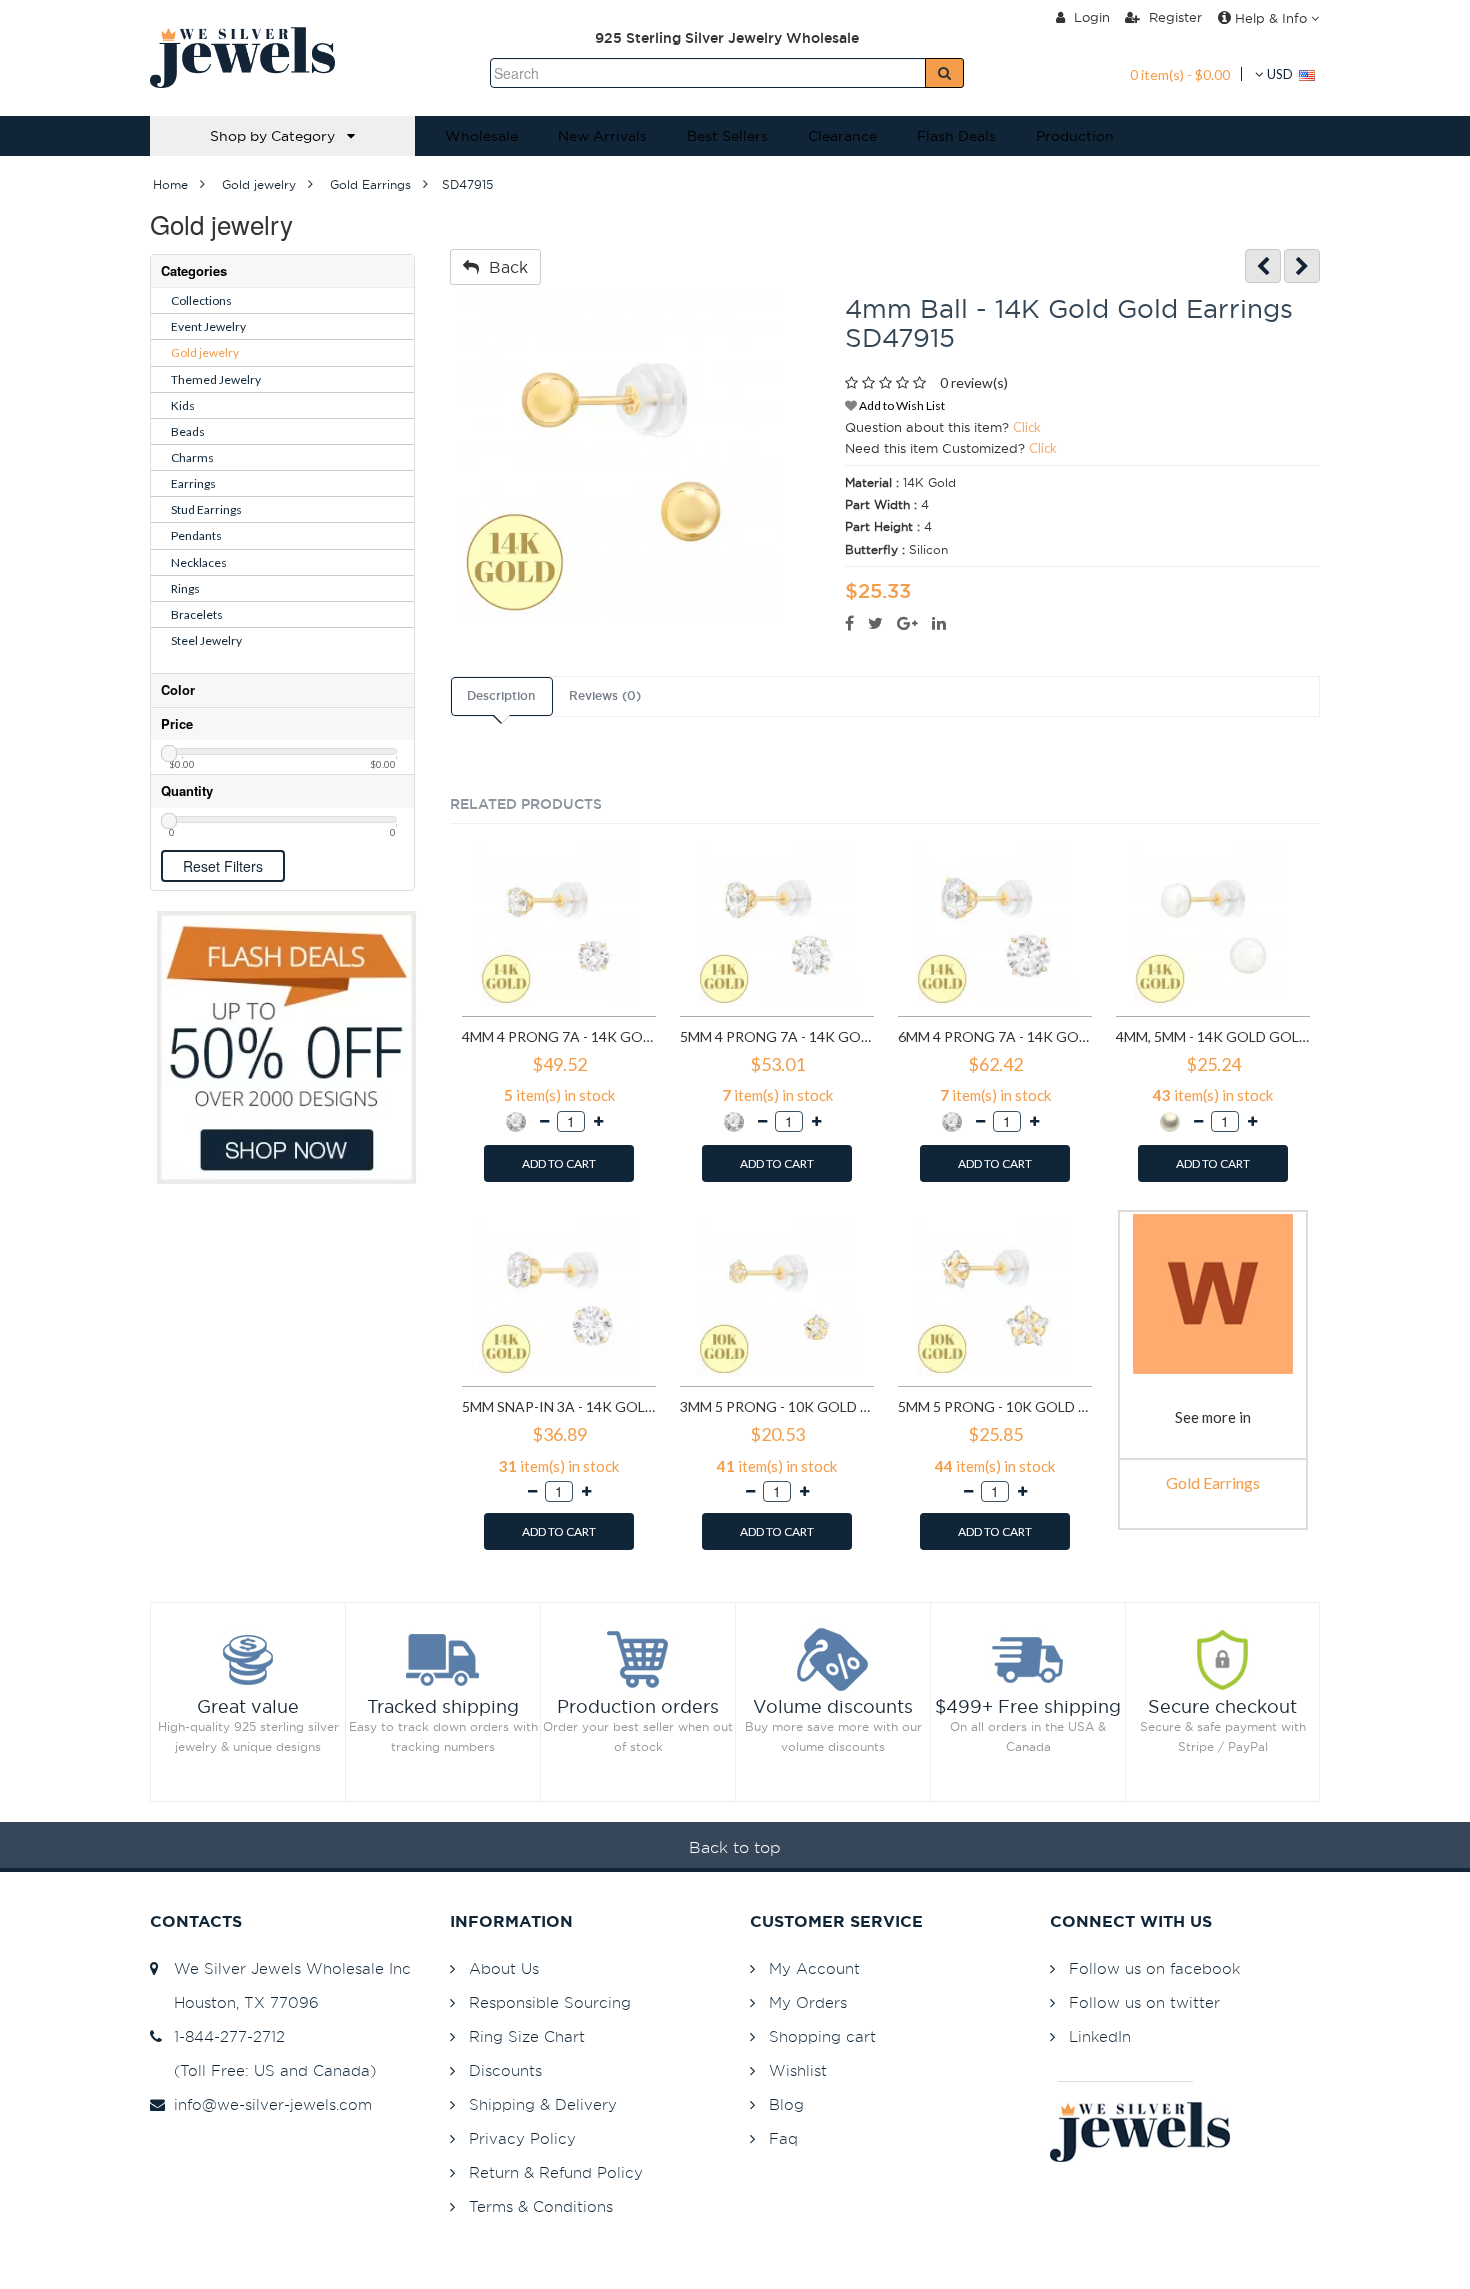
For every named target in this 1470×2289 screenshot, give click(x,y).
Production (1075, 136)
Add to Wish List (901, 405)
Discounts (505, 2070)
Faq (783, 2138)
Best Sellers (727, 136)
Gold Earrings (1213, 1482)
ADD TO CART (559, 1163)
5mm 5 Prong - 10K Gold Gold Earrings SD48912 (995, 1406)
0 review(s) (974, 382)
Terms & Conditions (541, 2206)
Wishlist (798, 2070)
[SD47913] (1263, 266)
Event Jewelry (208, 326)
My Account (814, 1968)
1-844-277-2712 (224, 2036)
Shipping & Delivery (543, 2104)
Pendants (196, 535)
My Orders (808, 2002)
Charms (192, 457)
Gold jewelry (205, 352)
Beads (188, 431)
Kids (183, 405)
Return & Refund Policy (556, 2172)
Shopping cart (822, 2036)
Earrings (193, 483)
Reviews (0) (605, 696)
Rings (185, 588)
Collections (201, 300)
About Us (504, 1968)
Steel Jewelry (206, 640)
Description (501, 696)
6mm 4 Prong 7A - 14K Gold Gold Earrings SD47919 (995, 1036)
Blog (786, 2104)
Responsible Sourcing (550, 2002)
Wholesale (481, 136)
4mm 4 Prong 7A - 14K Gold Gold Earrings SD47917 (559, 1036)
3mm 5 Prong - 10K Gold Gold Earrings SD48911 (777, 1406)
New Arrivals (602, 136)
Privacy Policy (522, 2138)
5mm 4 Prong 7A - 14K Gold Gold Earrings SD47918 (777, 1036)
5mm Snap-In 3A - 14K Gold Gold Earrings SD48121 (559, 1406)
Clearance (842, 136)
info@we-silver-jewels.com (268, 2104)
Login (1090, 17)
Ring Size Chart (527, 2036)
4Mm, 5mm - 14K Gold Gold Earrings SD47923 (1213, 1036)
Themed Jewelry (216, 379)
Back (503, 267)
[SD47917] (1302, 266)
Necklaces (199, 562)
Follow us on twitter (1144, 2002)
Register (1173, 17)
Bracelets (197, 614)
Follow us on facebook (1154, 1968)
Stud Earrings (206, 509)
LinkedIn (1100, 2036)
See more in (1213, 1417)
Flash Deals (956, 136)
